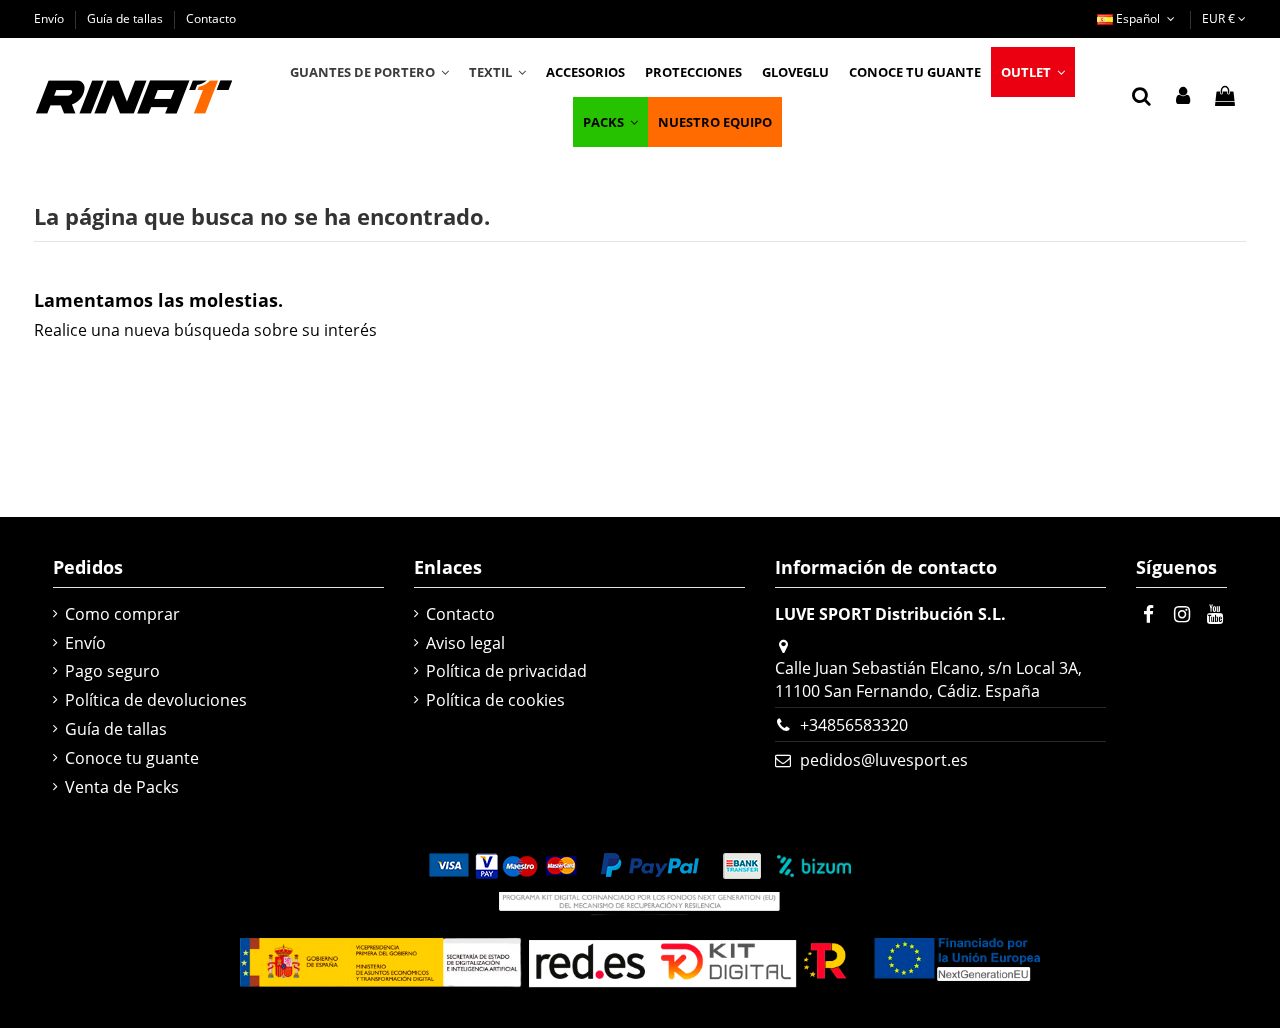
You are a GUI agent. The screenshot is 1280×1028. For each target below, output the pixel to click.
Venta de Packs (122, 787)
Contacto (211, 18)
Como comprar (122, 614)
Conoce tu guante (132, 758)
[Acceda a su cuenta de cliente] (1183, 97)
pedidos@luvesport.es (884, 760)
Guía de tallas (126, 18)
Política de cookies (495, 700)
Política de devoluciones (156, 700)
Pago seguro (112, 671)
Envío (50, 18)
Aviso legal (465, 643)
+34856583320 (854, 725)
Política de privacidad (506, 671)
